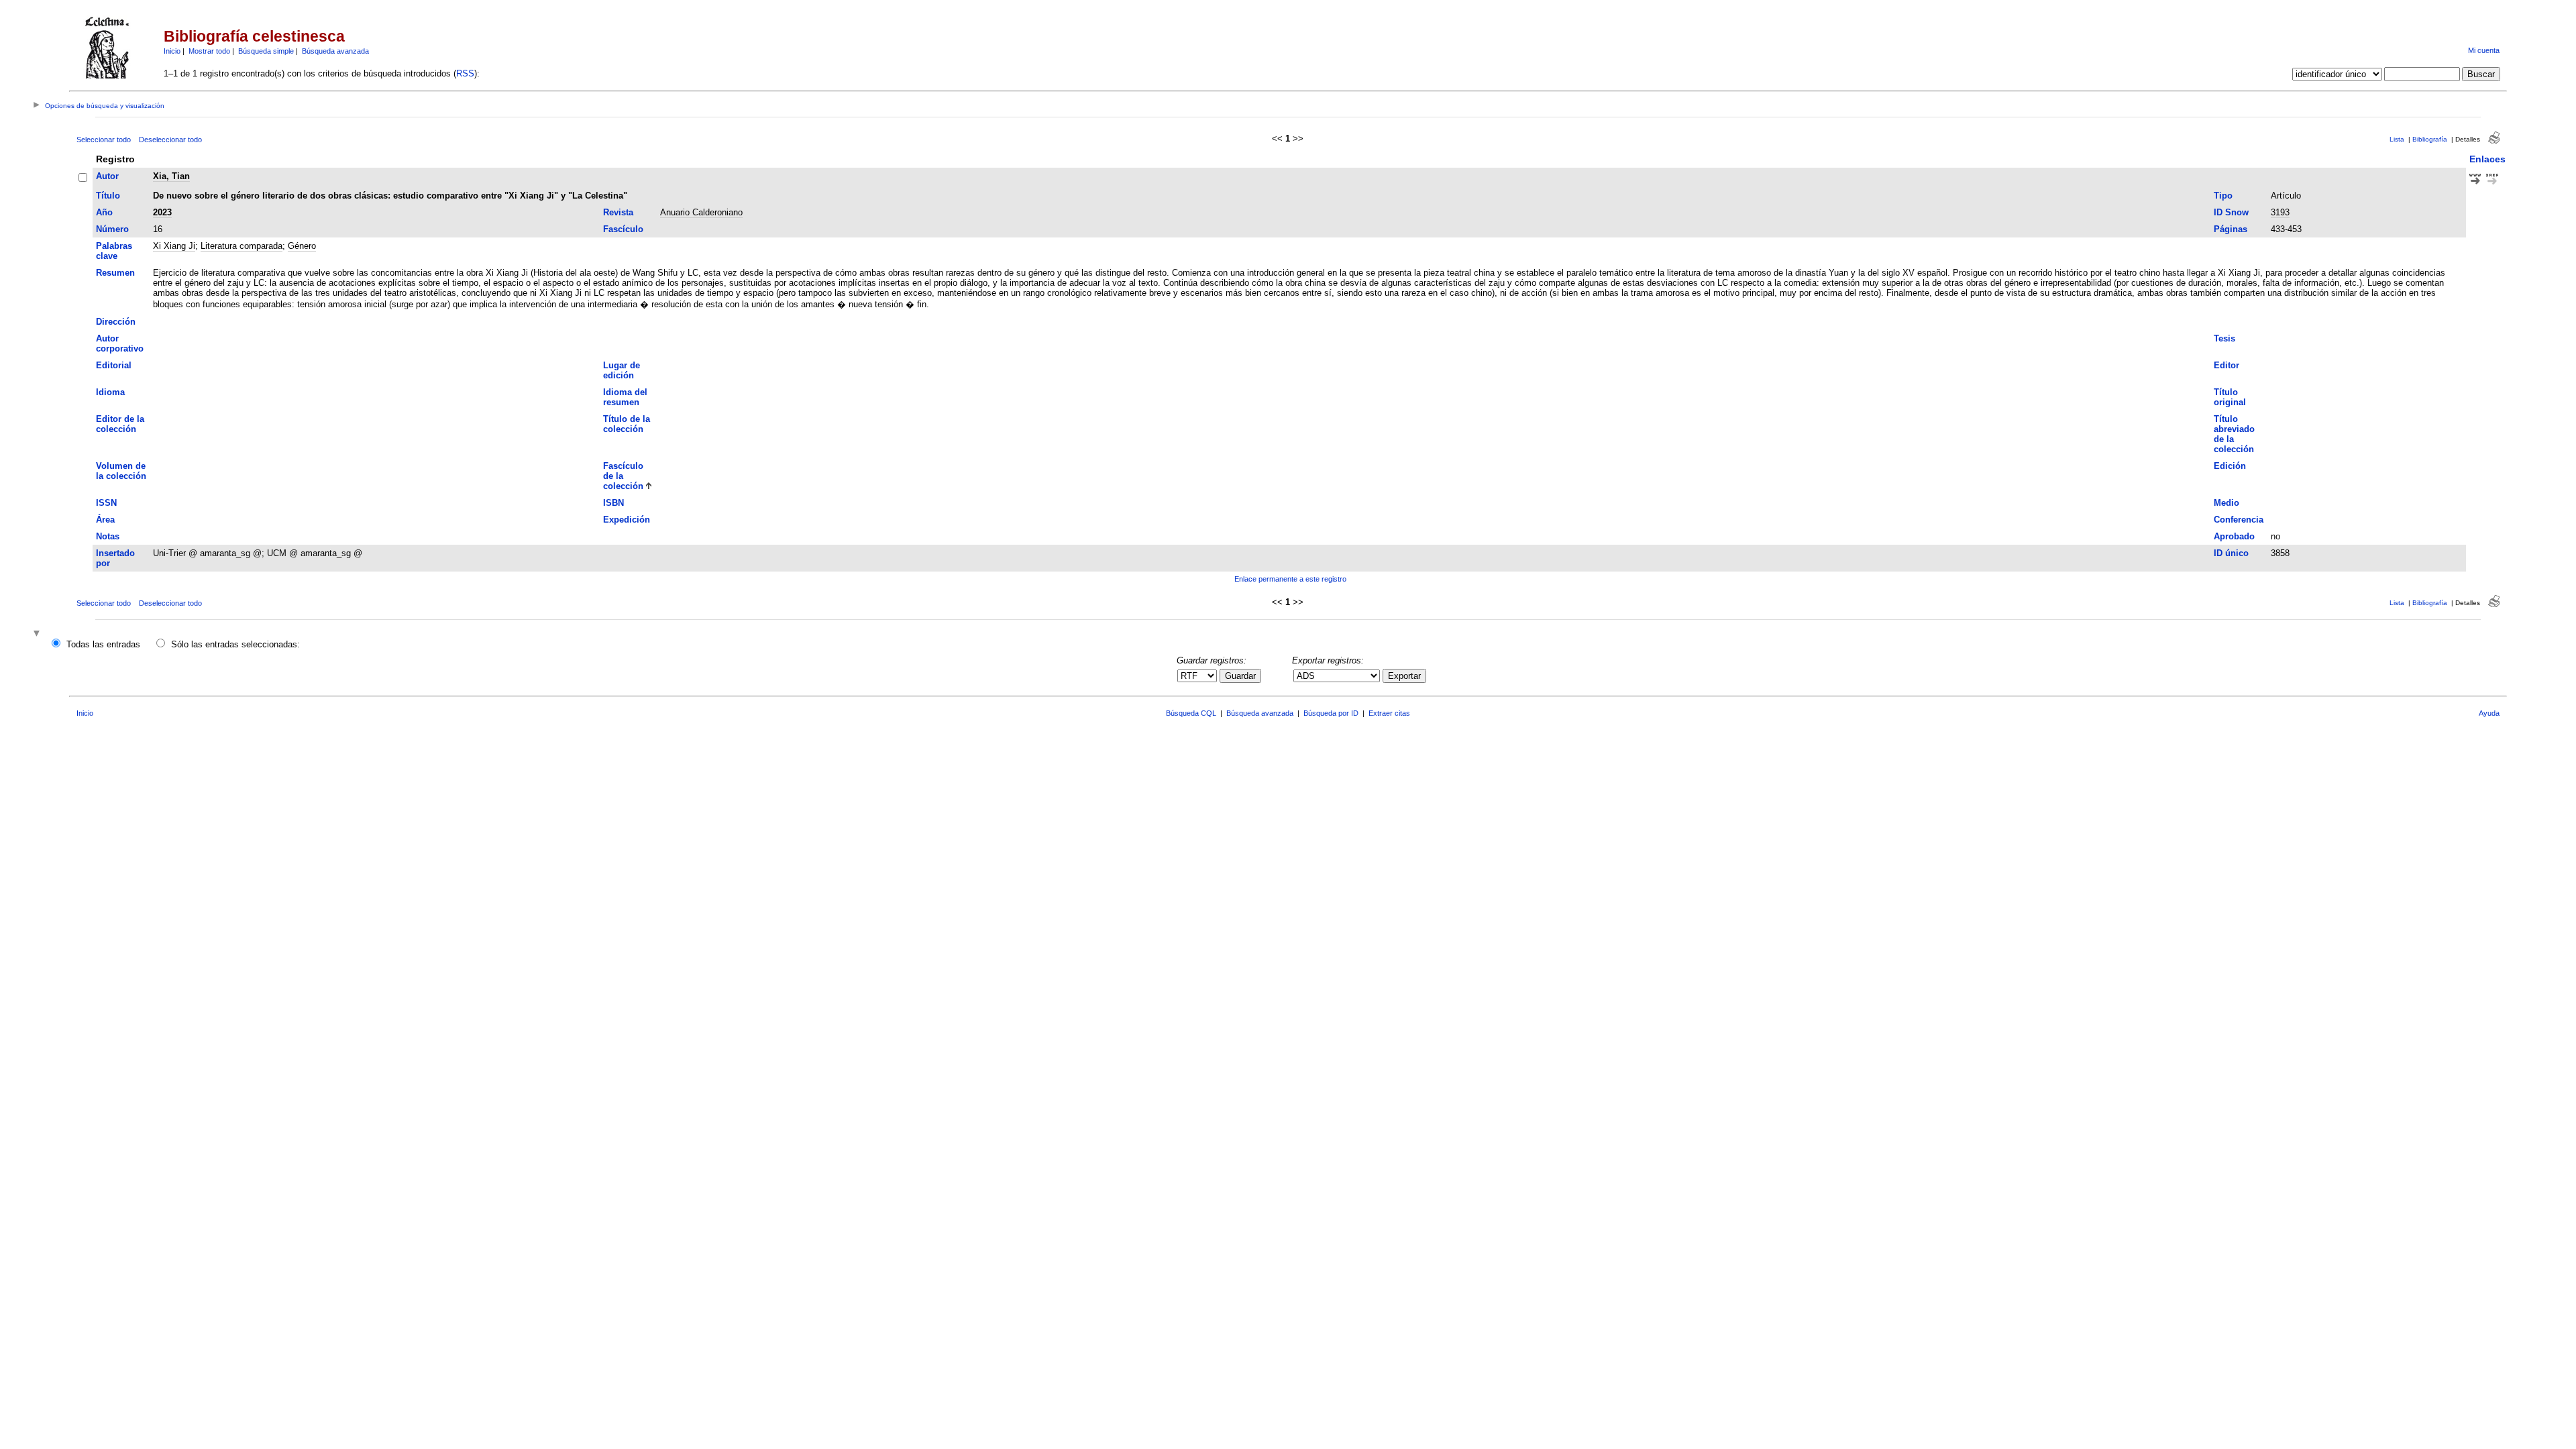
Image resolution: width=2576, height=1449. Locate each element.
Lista (2397, 139)
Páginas (2231, 229)
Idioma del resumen (625, 397)
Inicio (172, 51)
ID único (2231, 553)
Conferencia (2239, 520)
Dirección (116, 322)
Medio (2226, 503)
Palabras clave (114, 251)
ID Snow (2231, 212)
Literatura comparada (241, 246)
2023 (162, 212)
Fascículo (623, 229)
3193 (2280, 212)
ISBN (613, 503)
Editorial (114, 365)
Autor (107, 176)
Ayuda (2489, 713)
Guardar (1240, 676)
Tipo (2223, 196)
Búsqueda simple (266, 51)
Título (108, 196)
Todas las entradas (103, 644)
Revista (618, 212)
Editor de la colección (120, 424)
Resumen (115, 273)
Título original (2230, 397)
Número (112, 229)
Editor (2226, 365)
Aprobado (2234, 536)
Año (104, 212)
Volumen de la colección (121, 471)
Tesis (2224, 338)
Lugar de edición (622, 370)
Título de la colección (627, 424)
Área (105, 520)
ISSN (106, 503)
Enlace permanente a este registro (1290, 579)
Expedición (627, 520)
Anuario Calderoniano (701, 212)
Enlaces (2487, 159)
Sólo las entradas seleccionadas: (235, 644)
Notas (108, 536)
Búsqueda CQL (1191, 713)
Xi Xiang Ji (174, 246)
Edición (2230, 466)
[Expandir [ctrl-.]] (38, 634)
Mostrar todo (209, 51)
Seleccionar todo (104, 140)
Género (302, 246)
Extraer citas (1389, 713)
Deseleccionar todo (170, 140)
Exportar (1404, 676)
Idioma (110, 392)
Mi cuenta (2484, 50)
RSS (465, 73)
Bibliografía (2430, 139)
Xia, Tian (171, 176)
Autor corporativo (120, 343)
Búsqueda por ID (1331, 713)
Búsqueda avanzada (335, 51)
